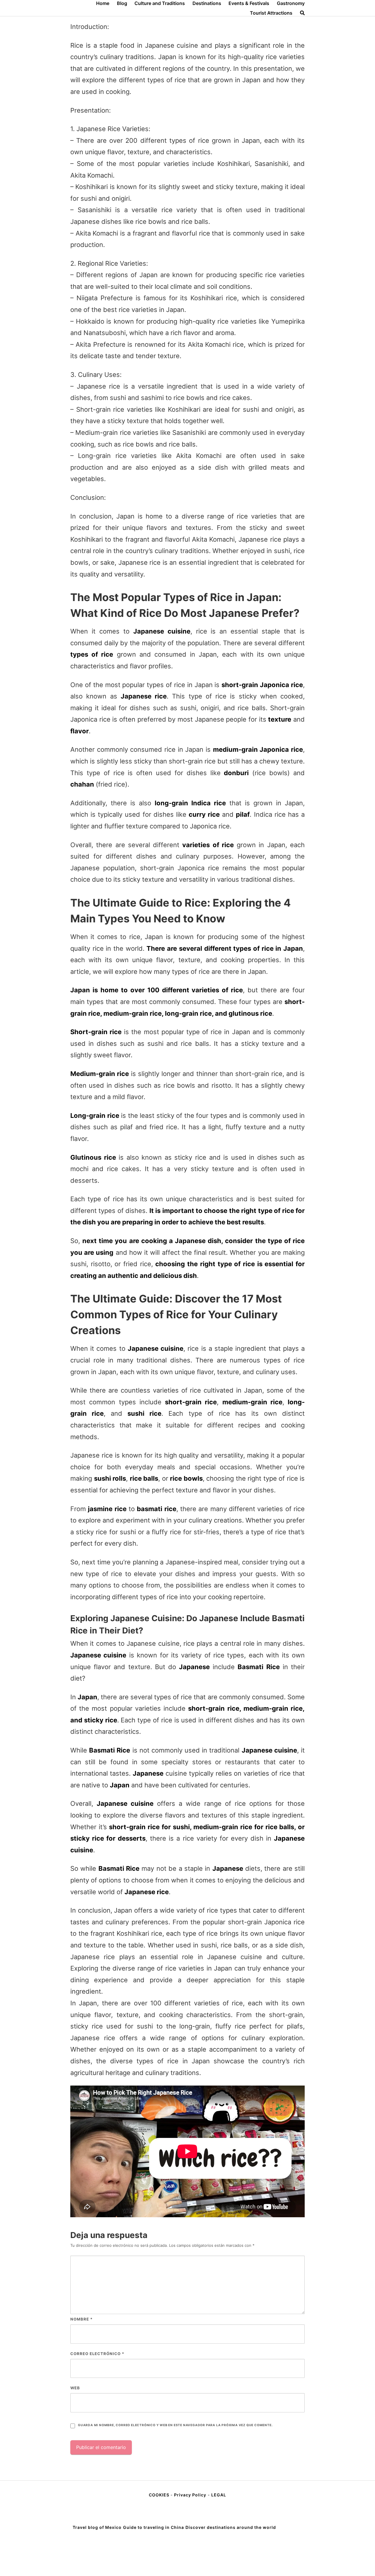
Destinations (207, 3)
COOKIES (160, 2495)
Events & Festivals (249, 3)
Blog (122, 3)
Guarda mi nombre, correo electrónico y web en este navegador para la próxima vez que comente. (175, 2425)
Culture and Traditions (160, 3)
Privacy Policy (190, 2495)
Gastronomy (291, 3)
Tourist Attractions (271, 13)
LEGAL (219, 2495)
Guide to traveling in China (154, 2527)
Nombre (81, 2319)
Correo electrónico (97, 2354)
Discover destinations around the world (231, 2527)
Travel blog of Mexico (97, 2527)
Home (103, 3)
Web (75, 2388)
